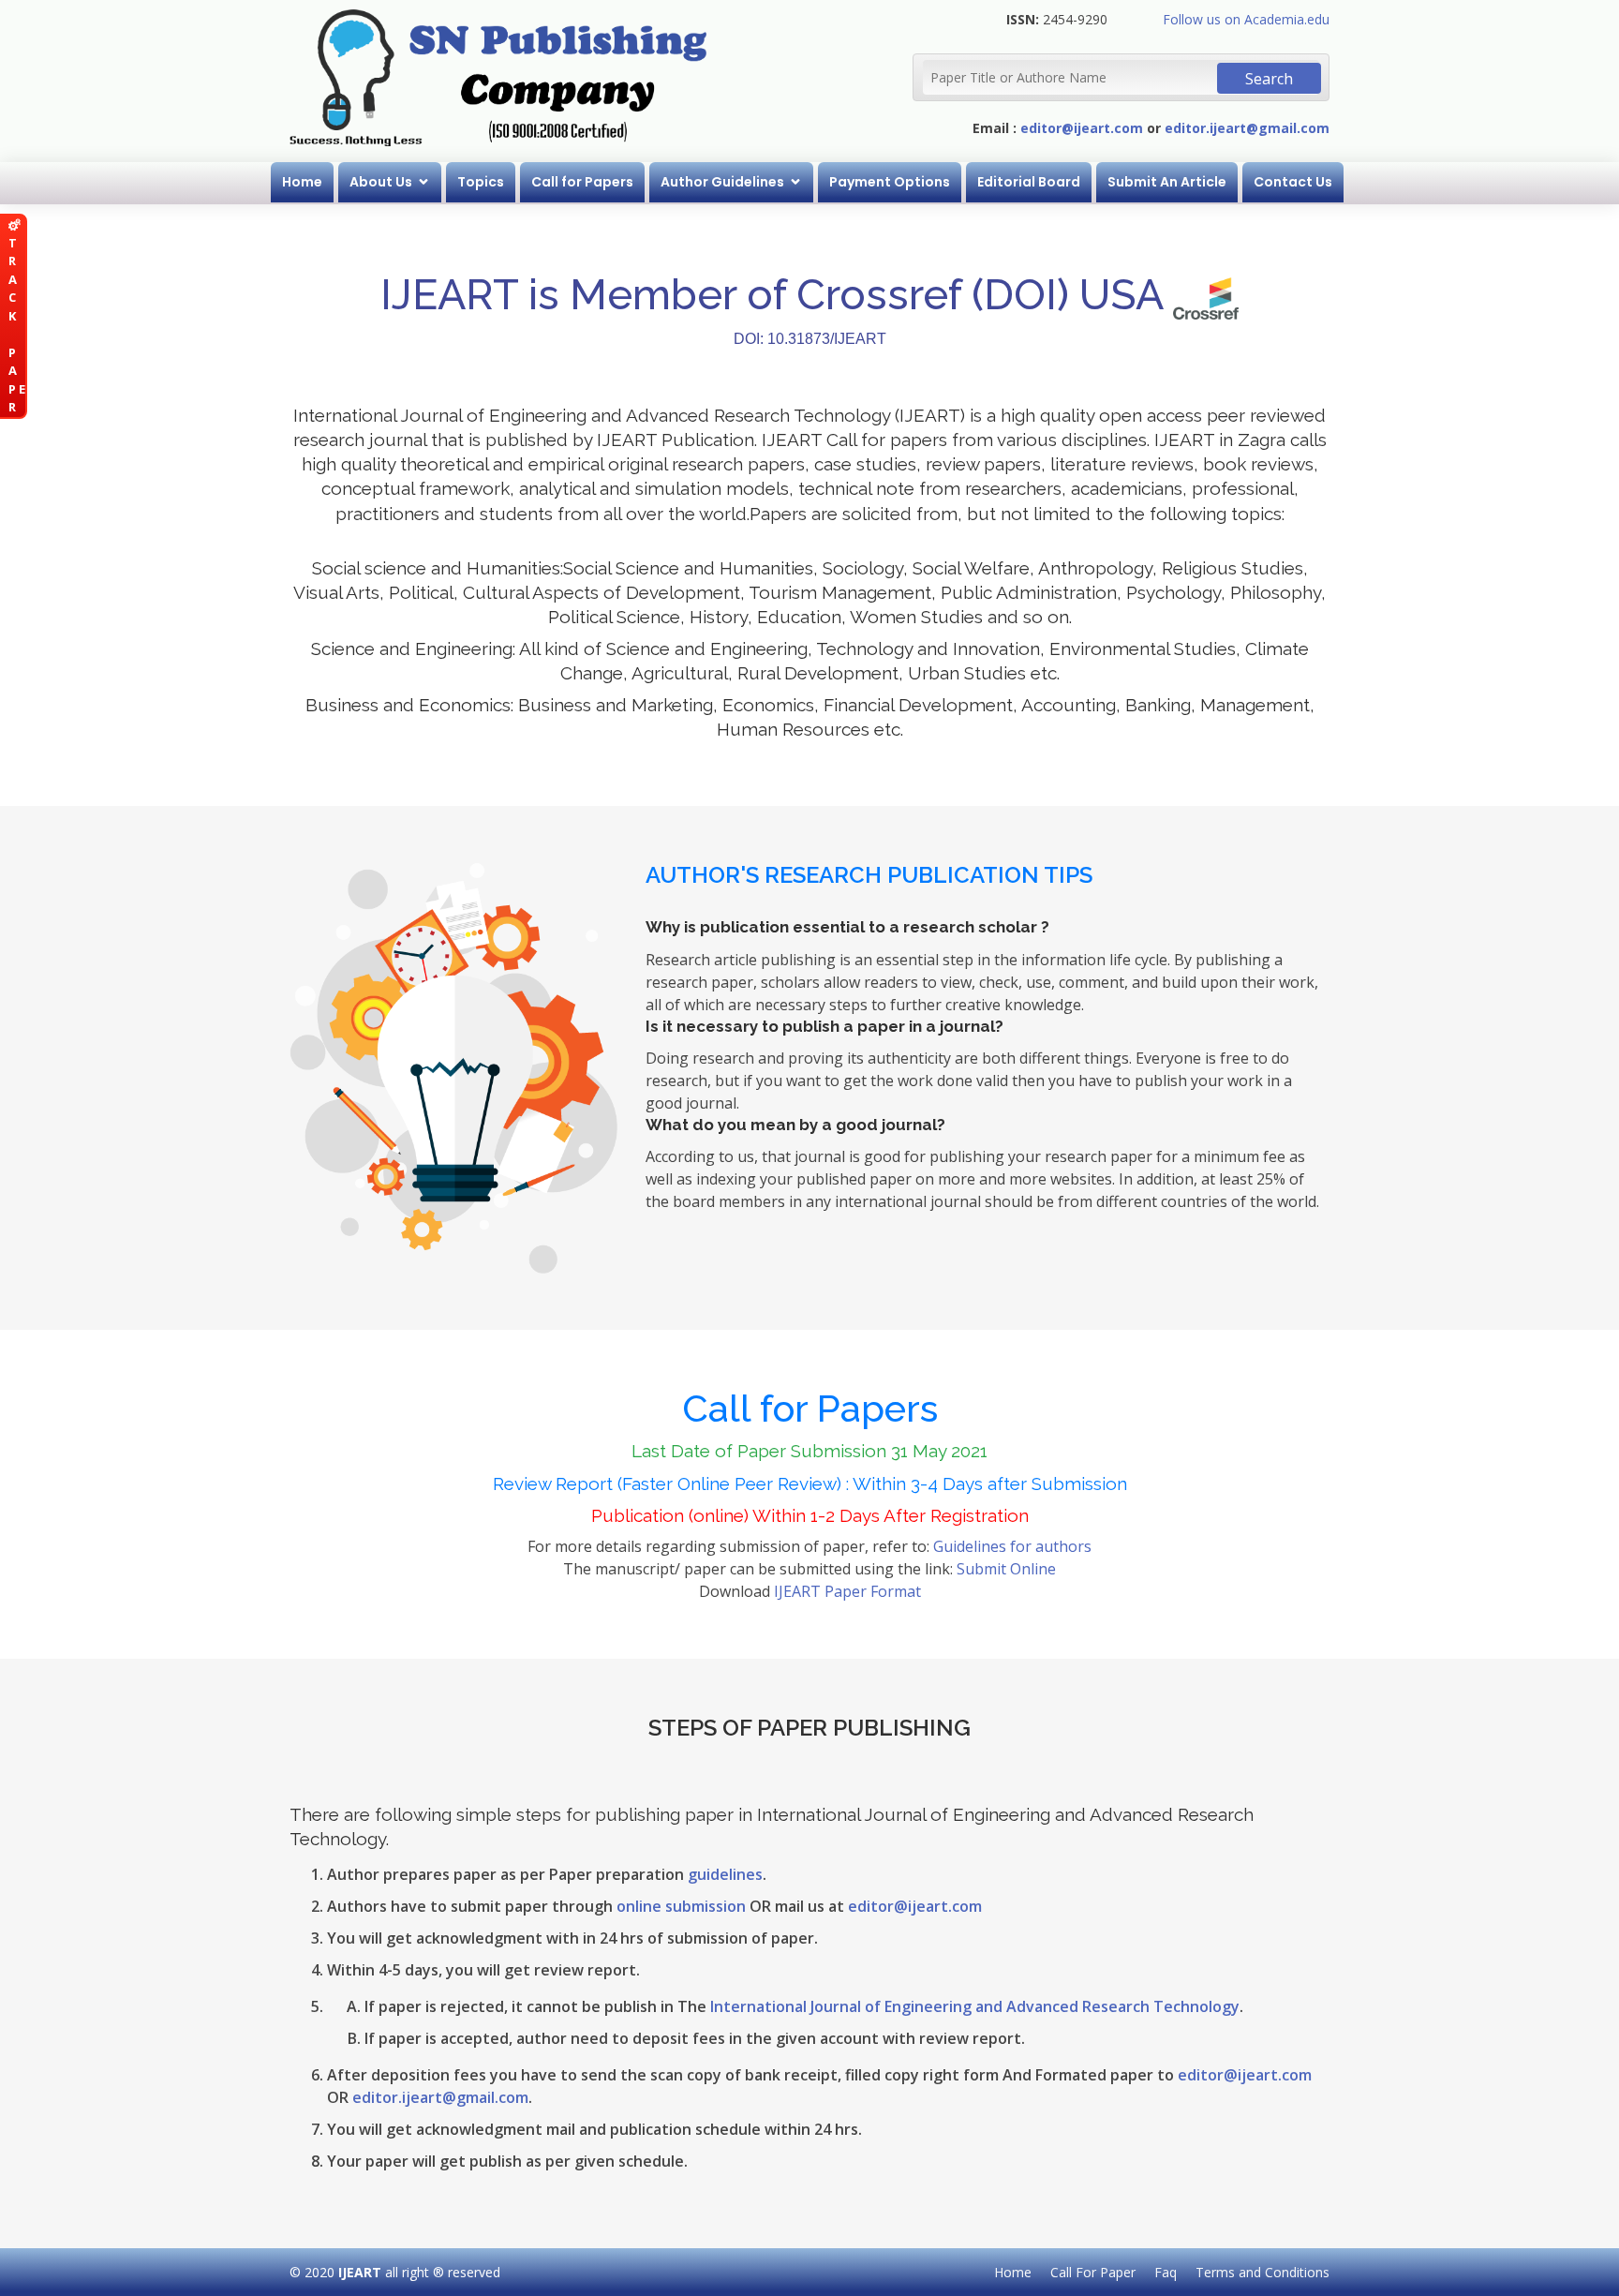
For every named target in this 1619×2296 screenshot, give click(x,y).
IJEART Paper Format (847, 1591)
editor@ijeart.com (1082, 128)
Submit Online (1006, 1569)
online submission (681, 1906)
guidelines (725, 1874)
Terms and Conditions (1263, 2272)
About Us (381, 182)
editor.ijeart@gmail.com (1247, 128)
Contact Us (1293, 182)
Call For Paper (1093, 2272)
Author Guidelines (722, 182)
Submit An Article (1167, 182)
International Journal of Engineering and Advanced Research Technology (975, 2006)
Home (302, 182)
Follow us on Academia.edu (1246, 19)
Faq (1166, 2272)
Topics (481, 182)
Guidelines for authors (1012, 1546)
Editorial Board (1029, 182)
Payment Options (890, 182)
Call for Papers (582, 182)
